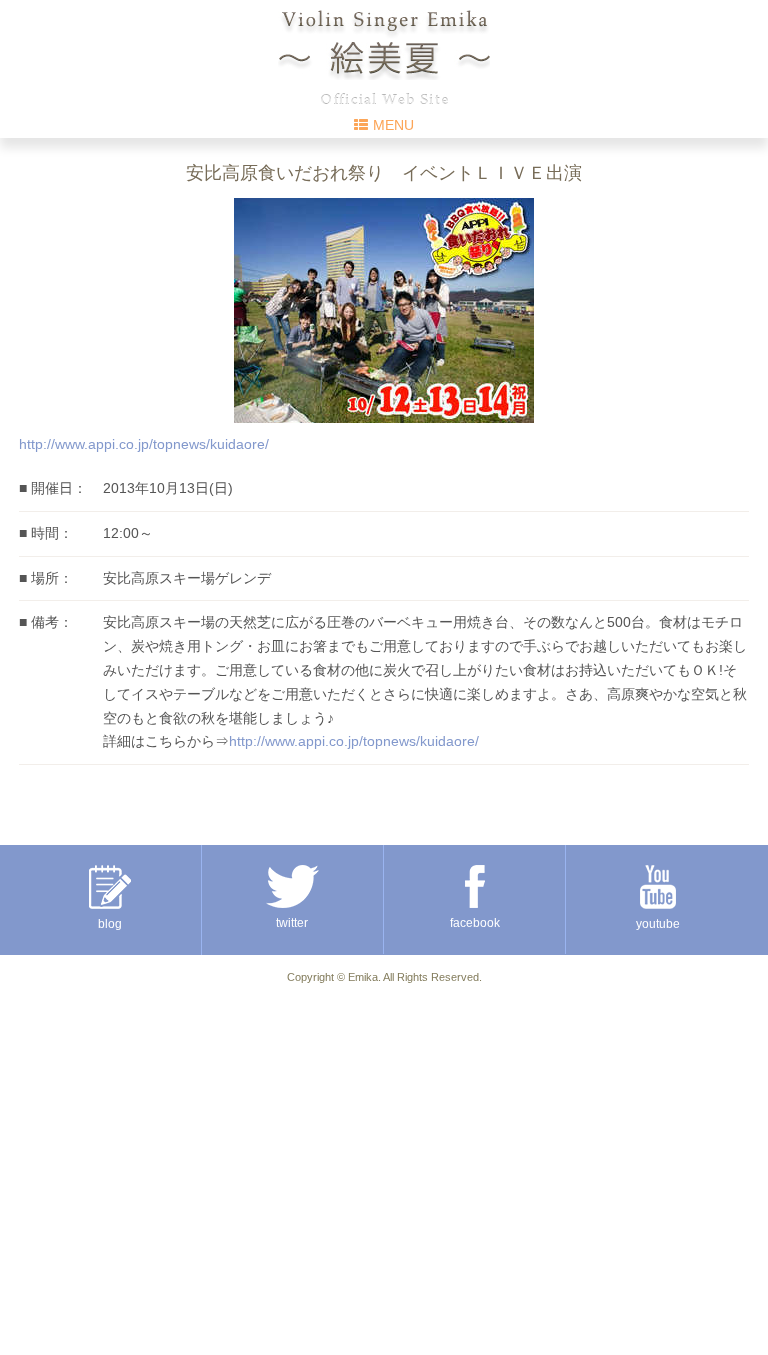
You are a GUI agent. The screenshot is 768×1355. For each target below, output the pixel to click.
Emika (363, 977)
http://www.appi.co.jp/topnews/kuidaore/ (144, 444)
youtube (658, 924)
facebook (475, 923)
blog (110, 924)
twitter (292, 923)
